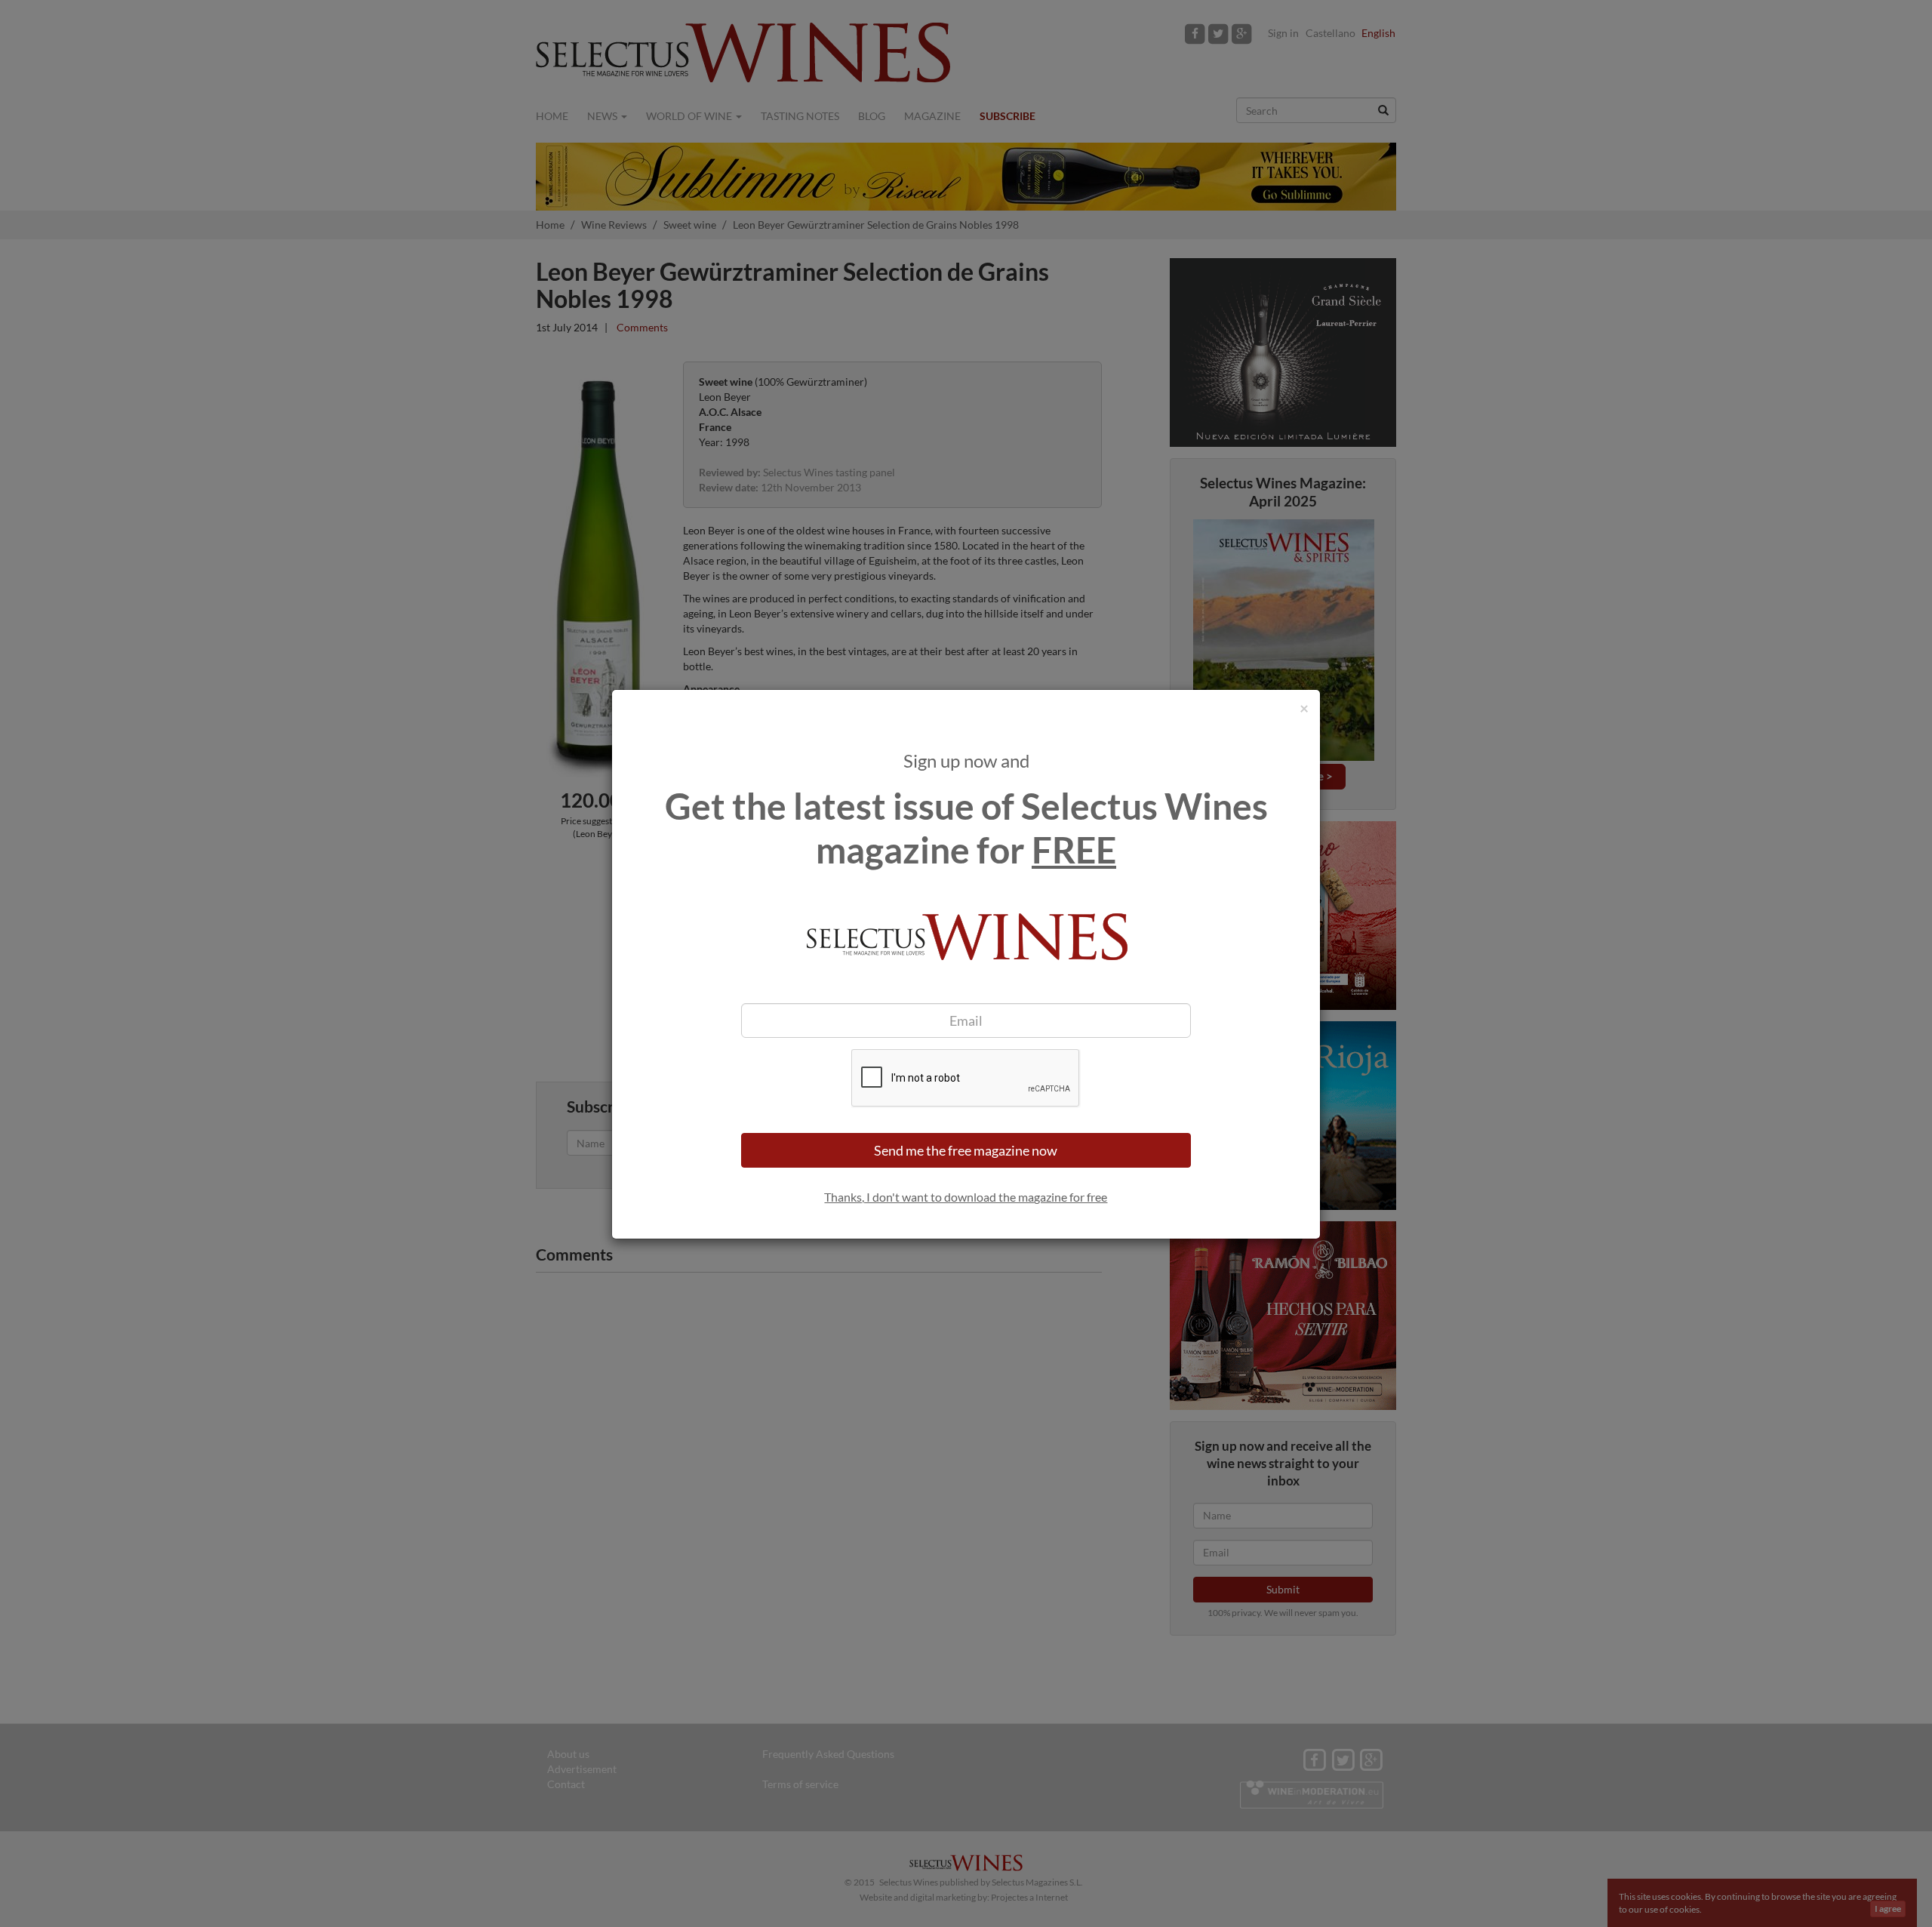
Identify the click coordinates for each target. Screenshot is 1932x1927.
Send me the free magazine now (966, 1150)
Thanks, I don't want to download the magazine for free (966, 1197)
